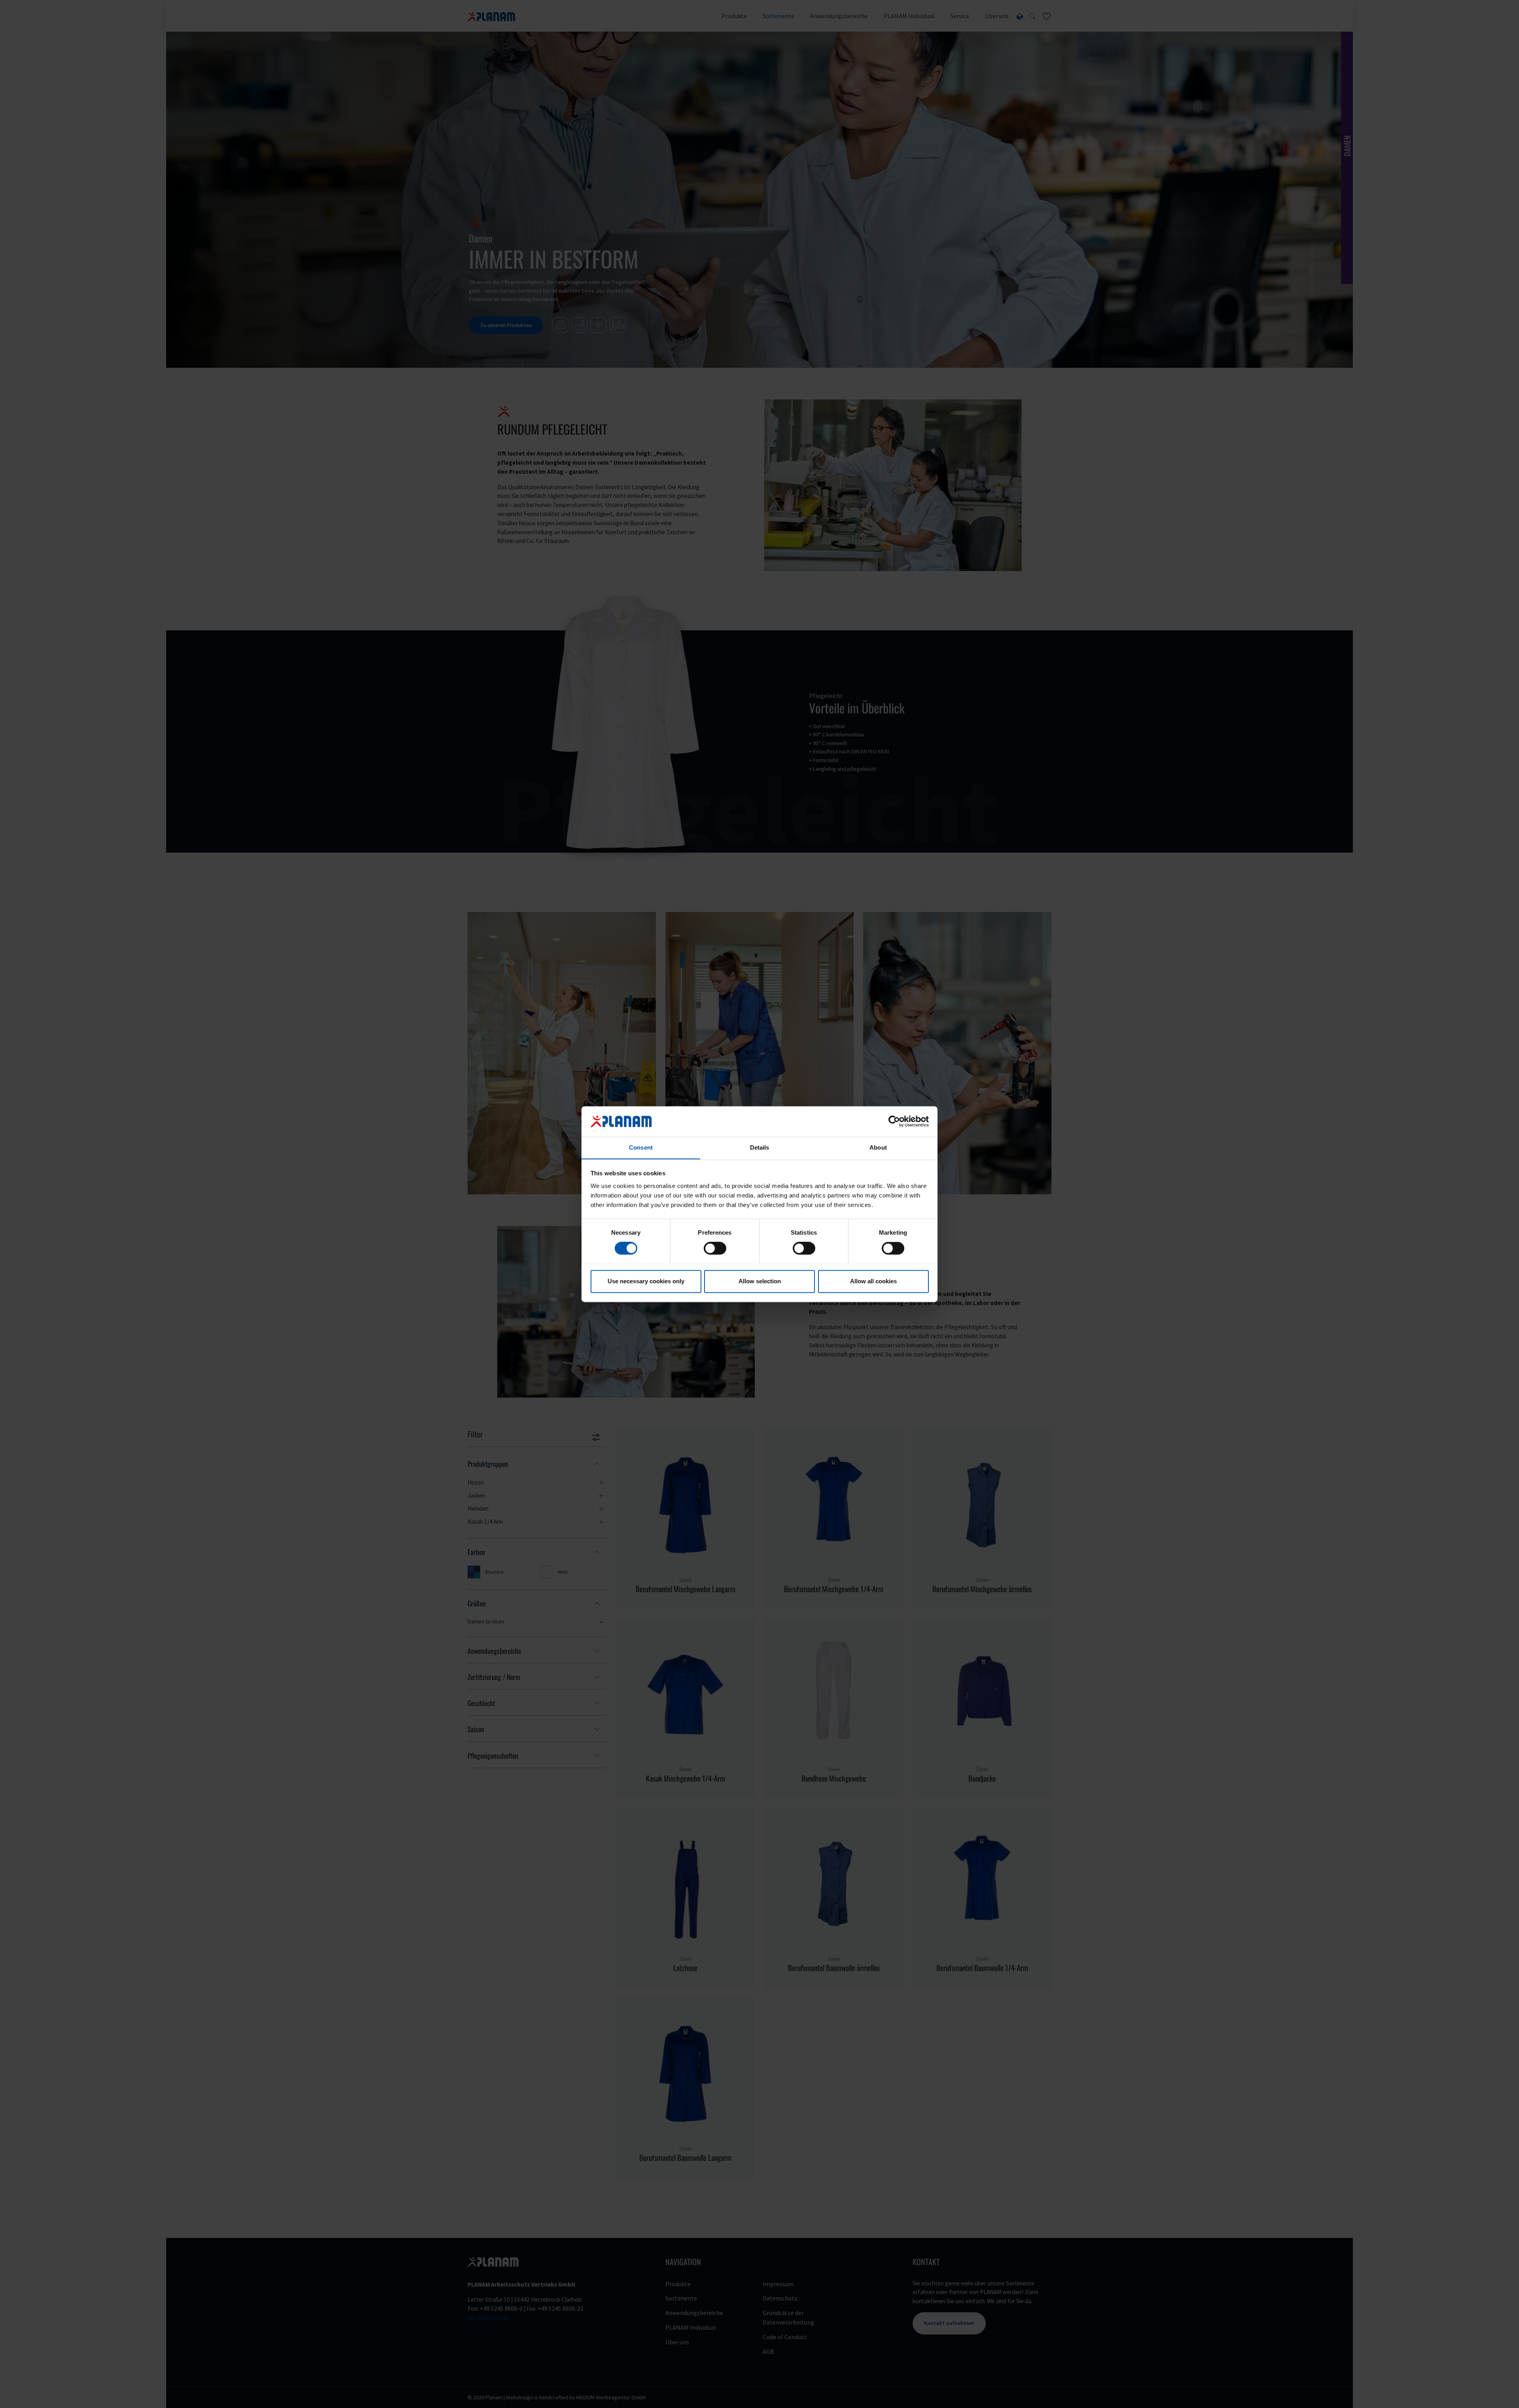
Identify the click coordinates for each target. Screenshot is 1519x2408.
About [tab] (878, 1147)
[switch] (715, 1248)
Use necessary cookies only (646, 1281)
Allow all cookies (873, 1281)
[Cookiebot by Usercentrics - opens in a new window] (894, 1121)
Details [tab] (760, 1147)
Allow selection (760, 1281)
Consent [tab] (641, 1147)
